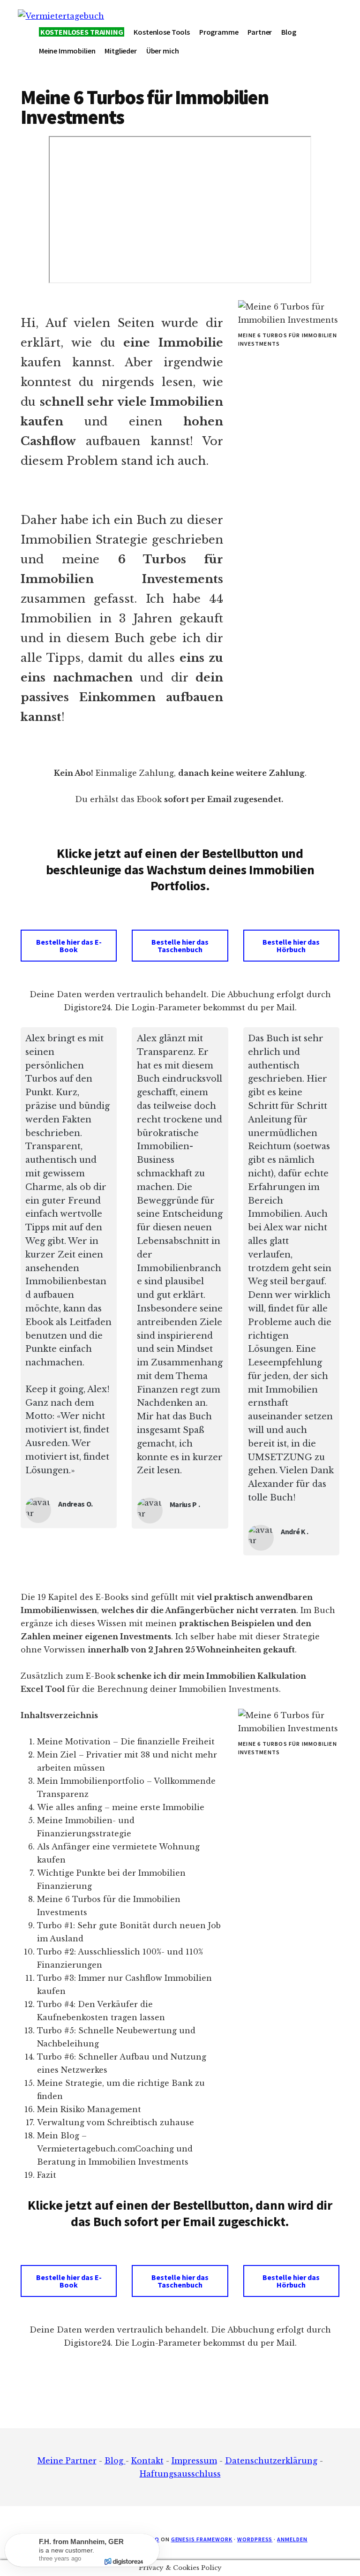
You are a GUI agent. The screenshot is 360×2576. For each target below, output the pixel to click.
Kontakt (147, 2461)
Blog (115, 2461)
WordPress (255, 2539)
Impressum (194, 2461)
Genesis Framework (202, 2539)
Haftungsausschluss (180, 2474)
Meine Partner (67, 2461)
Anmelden (292, 2539)
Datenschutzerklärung (271, 2461)
